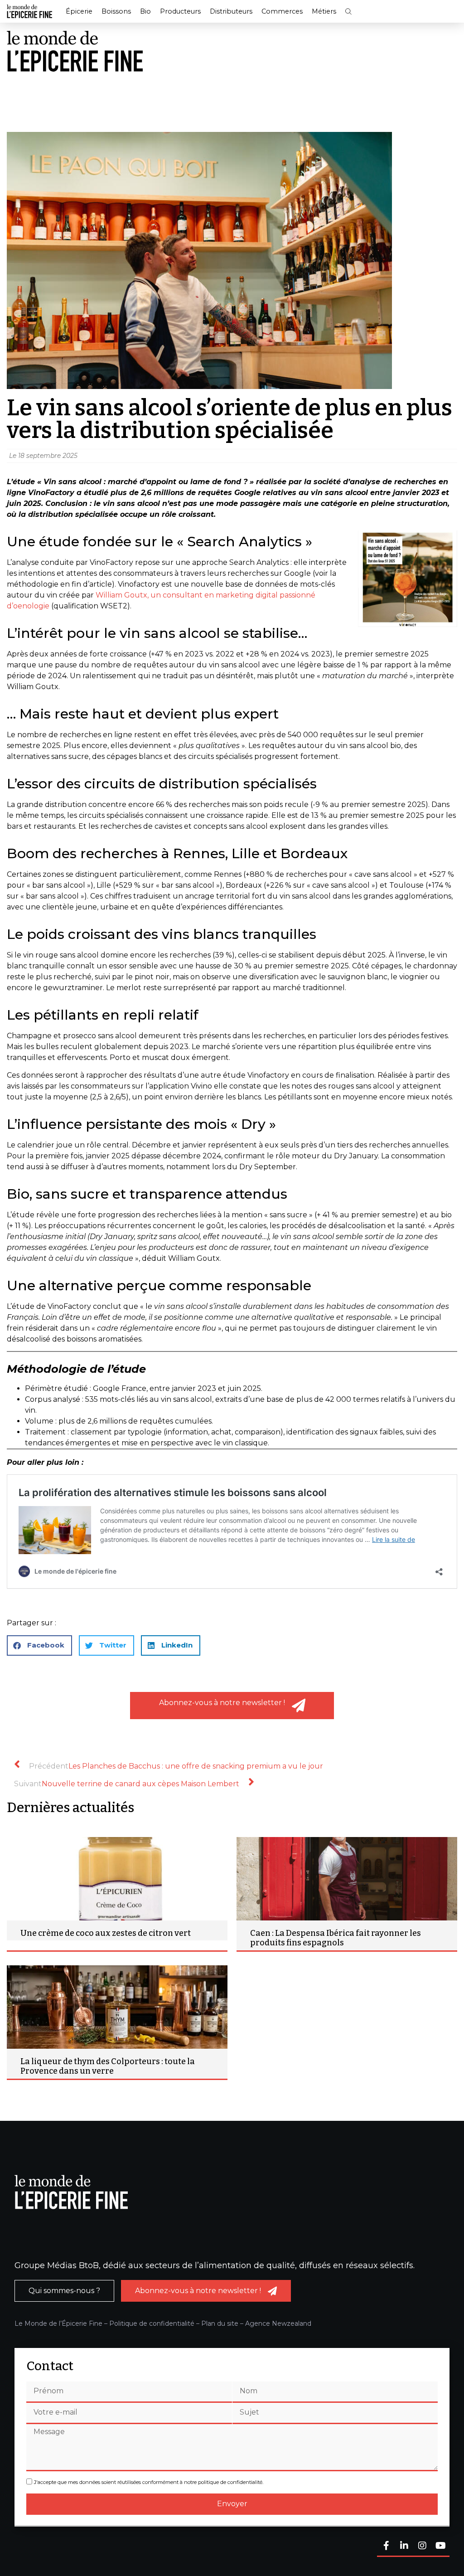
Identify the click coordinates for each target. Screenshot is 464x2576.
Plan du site (220, 2323)
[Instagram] (422, 2546)
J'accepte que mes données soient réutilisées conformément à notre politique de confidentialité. (149, 2482)
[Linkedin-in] (404, 2546)
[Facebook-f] (386, 2546)
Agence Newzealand (278, 2323)
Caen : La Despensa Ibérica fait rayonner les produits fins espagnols (336, 1938)
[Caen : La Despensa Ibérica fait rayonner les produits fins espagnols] (347, 1879)
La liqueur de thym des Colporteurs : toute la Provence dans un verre (108, 2066)
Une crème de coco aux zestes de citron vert (106, 1933)
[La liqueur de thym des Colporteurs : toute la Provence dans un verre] (117, 2007)
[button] (348, 12)
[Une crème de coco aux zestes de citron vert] (117, 1879)
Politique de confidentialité (152, 2323)
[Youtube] (440, 2546)
